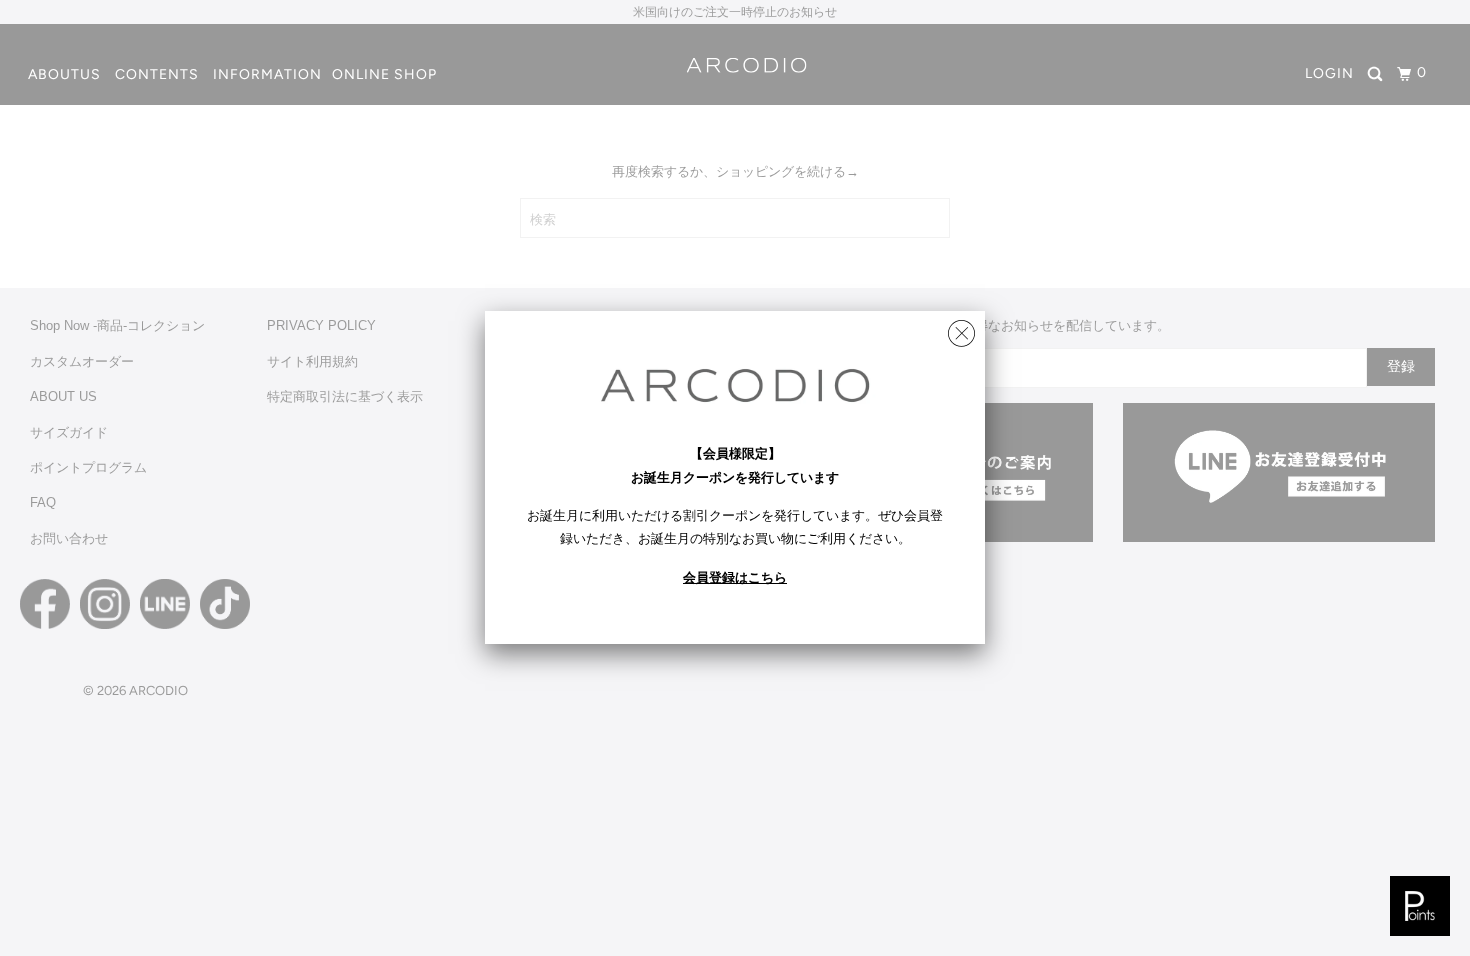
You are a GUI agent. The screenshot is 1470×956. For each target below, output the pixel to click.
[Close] (961, 328)
